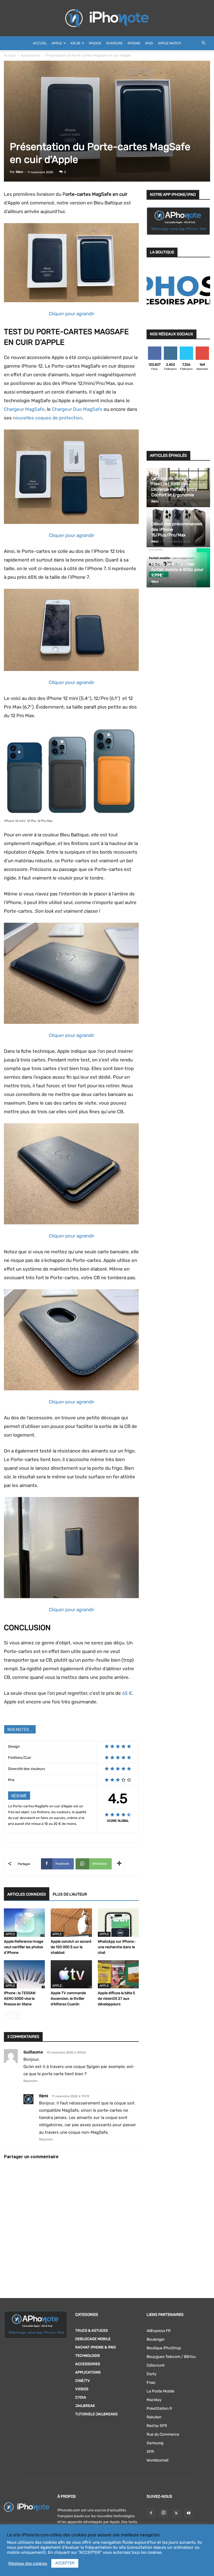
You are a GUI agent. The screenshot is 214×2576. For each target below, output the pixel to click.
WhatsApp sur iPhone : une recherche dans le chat (117, 1947)
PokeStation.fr (159, 2408)
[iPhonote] (107, 18)
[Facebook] (151, 2513)
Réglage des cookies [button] (28, 2563)
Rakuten (154, 2417)
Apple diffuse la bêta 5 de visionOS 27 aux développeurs (116, 1998)
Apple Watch (170, 43)
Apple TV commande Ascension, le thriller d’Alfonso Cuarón (68, 1998)
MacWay (154, 2400)
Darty (152, 2374)
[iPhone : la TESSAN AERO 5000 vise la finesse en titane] (24, 1974)
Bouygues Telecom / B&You (171, 2357)
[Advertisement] (178, 412)
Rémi (20, 172)
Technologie (88, 2356)
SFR (150, 2452)
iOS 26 (75, 43)
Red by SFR (157, 2426)
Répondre (30, 2081)
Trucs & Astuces (92, 2330)
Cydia (81, 2397)
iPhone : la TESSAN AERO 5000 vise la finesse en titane (20, 1998)
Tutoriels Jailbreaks (96, 2414)
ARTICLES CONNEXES (27, 1894)
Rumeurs (114, 43)
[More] (119, 1864)
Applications (88, 2372)
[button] (203, 43)
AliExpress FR (159, 2331)
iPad (149, 43)
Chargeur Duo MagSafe (77, 409)
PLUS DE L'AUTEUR (70, 1894)
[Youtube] (189, 2513)
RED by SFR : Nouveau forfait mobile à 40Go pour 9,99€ (177, 570)
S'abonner (202, 349)
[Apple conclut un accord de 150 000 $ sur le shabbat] (71, 1922)
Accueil (40, 43)
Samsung (155, 2443)
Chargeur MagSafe (24, 409)
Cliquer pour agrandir (71, 314)
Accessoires (31, 55)
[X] (176, 2513)
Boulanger (156, 2339)
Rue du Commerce (163, 2434)
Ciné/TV (83, 2381)
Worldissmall (157, 2460)
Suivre (170, 349)
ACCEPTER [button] (65, 2563)
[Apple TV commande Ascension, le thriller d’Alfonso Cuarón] (71, 1974)
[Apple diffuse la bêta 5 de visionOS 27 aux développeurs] (118, 1974)
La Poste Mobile (160, 2391)
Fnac (151, 2383)
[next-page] (16, 2015)
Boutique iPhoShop (164, 2348)
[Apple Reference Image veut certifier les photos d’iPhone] (24, 1922)
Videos (82, 2389)
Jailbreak (85, 2406)
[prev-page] (7, 2015)
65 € (127, 1693)
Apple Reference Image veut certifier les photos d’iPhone (24, 1947)
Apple (57, 43)
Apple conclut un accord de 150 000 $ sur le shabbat (71, 1947)
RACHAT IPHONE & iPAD (96, 2347)
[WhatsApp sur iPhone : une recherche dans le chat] (118, 1922)
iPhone (134, 43)
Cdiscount (155, 2365)
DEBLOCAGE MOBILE (93, 2339)
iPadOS (95, 43)
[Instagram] (164, 2513)
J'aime (155, 349)
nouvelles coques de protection (48, 418)
